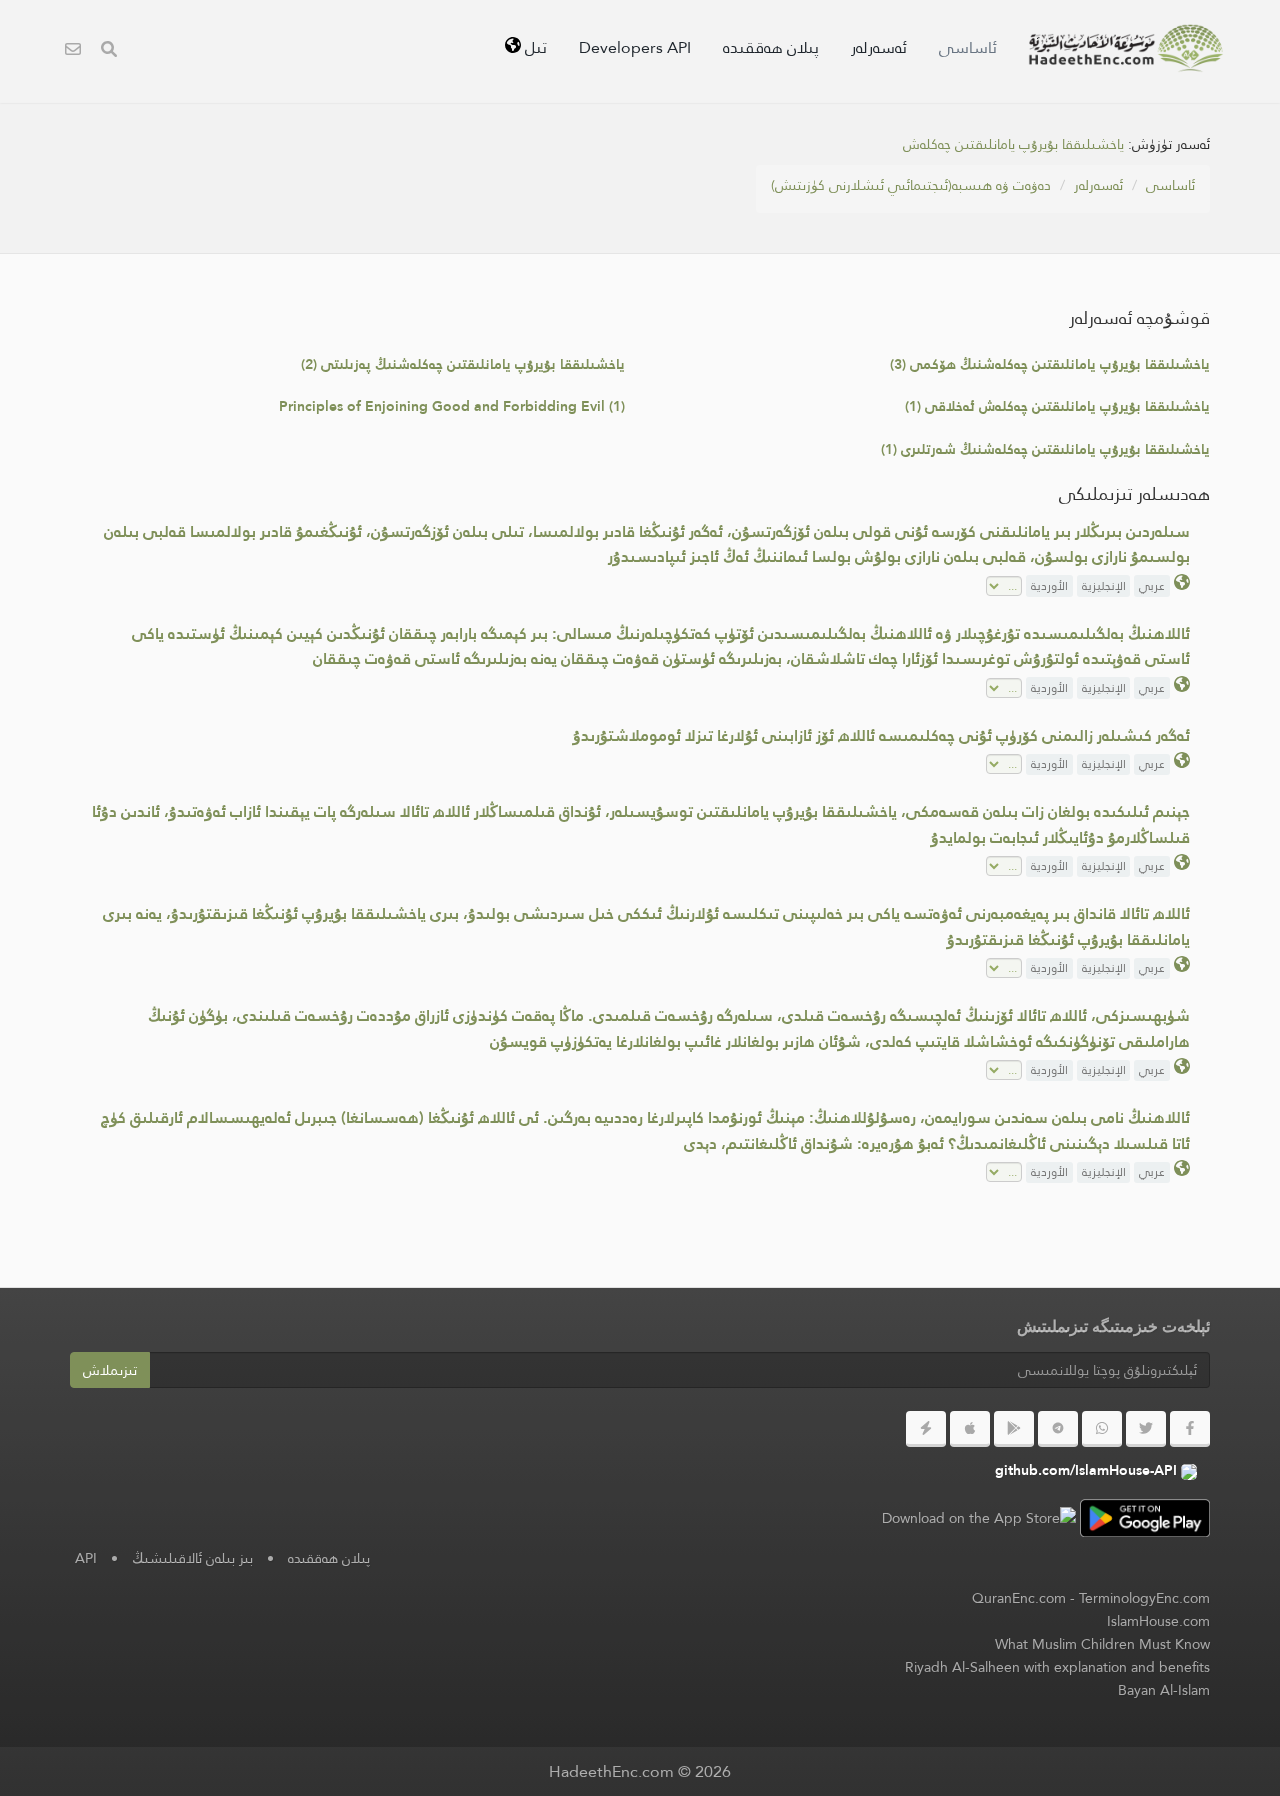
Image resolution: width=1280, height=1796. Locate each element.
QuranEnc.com (1019, 1598)
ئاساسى (968, 47)
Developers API (635, 47)
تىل (534, 47)
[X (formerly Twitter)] (1146, 1429)
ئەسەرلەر (879, 47)
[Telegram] (1058, 1429)
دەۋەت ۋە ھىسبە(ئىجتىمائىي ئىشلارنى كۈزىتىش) (911, 185)
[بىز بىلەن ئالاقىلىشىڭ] (73, 51)
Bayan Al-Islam (1164, 1690)
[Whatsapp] (1102, 1429)
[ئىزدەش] (109, 51)
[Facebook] (1190, 1429)
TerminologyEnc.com (1144, 1598)
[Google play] (1014, 1429)
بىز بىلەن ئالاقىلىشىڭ (192, 1558)
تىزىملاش (110, 1370)
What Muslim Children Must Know (1102, 1644)
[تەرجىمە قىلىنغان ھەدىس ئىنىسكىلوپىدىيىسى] (1126, 48)
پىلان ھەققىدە (771, 47)
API (86, 1558)
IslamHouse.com (1158, 1621)
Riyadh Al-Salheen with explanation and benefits (1057, 1667)
